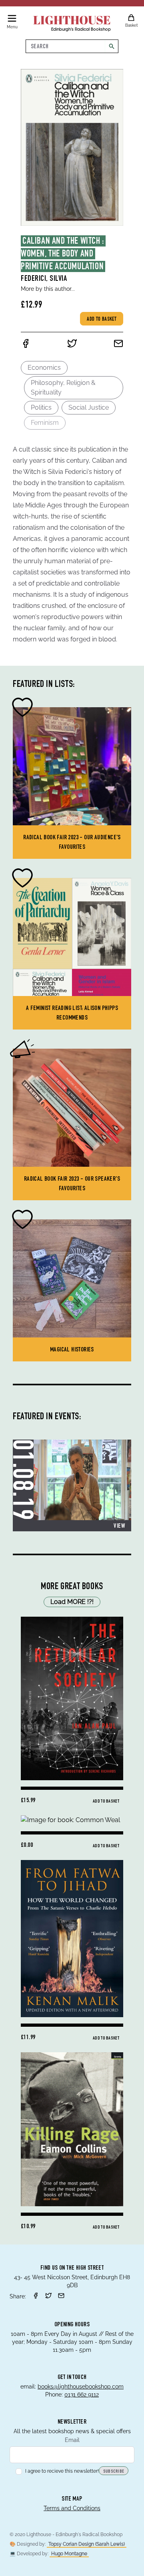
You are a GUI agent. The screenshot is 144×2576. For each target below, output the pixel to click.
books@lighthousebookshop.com (81, 2387)
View (119, 1527)
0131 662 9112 (82, 2395)
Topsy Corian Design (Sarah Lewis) (87, 2544)
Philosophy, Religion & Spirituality (63, 388)
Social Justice (89, 407)
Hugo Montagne (69, 2554)
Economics (44, 368)
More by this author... (48, 289)
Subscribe (114, 2471)
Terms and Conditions (72, 2508)
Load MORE (72, 1602)
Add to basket (102, 320)
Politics (41, 407)
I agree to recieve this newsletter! (62, 2471)
